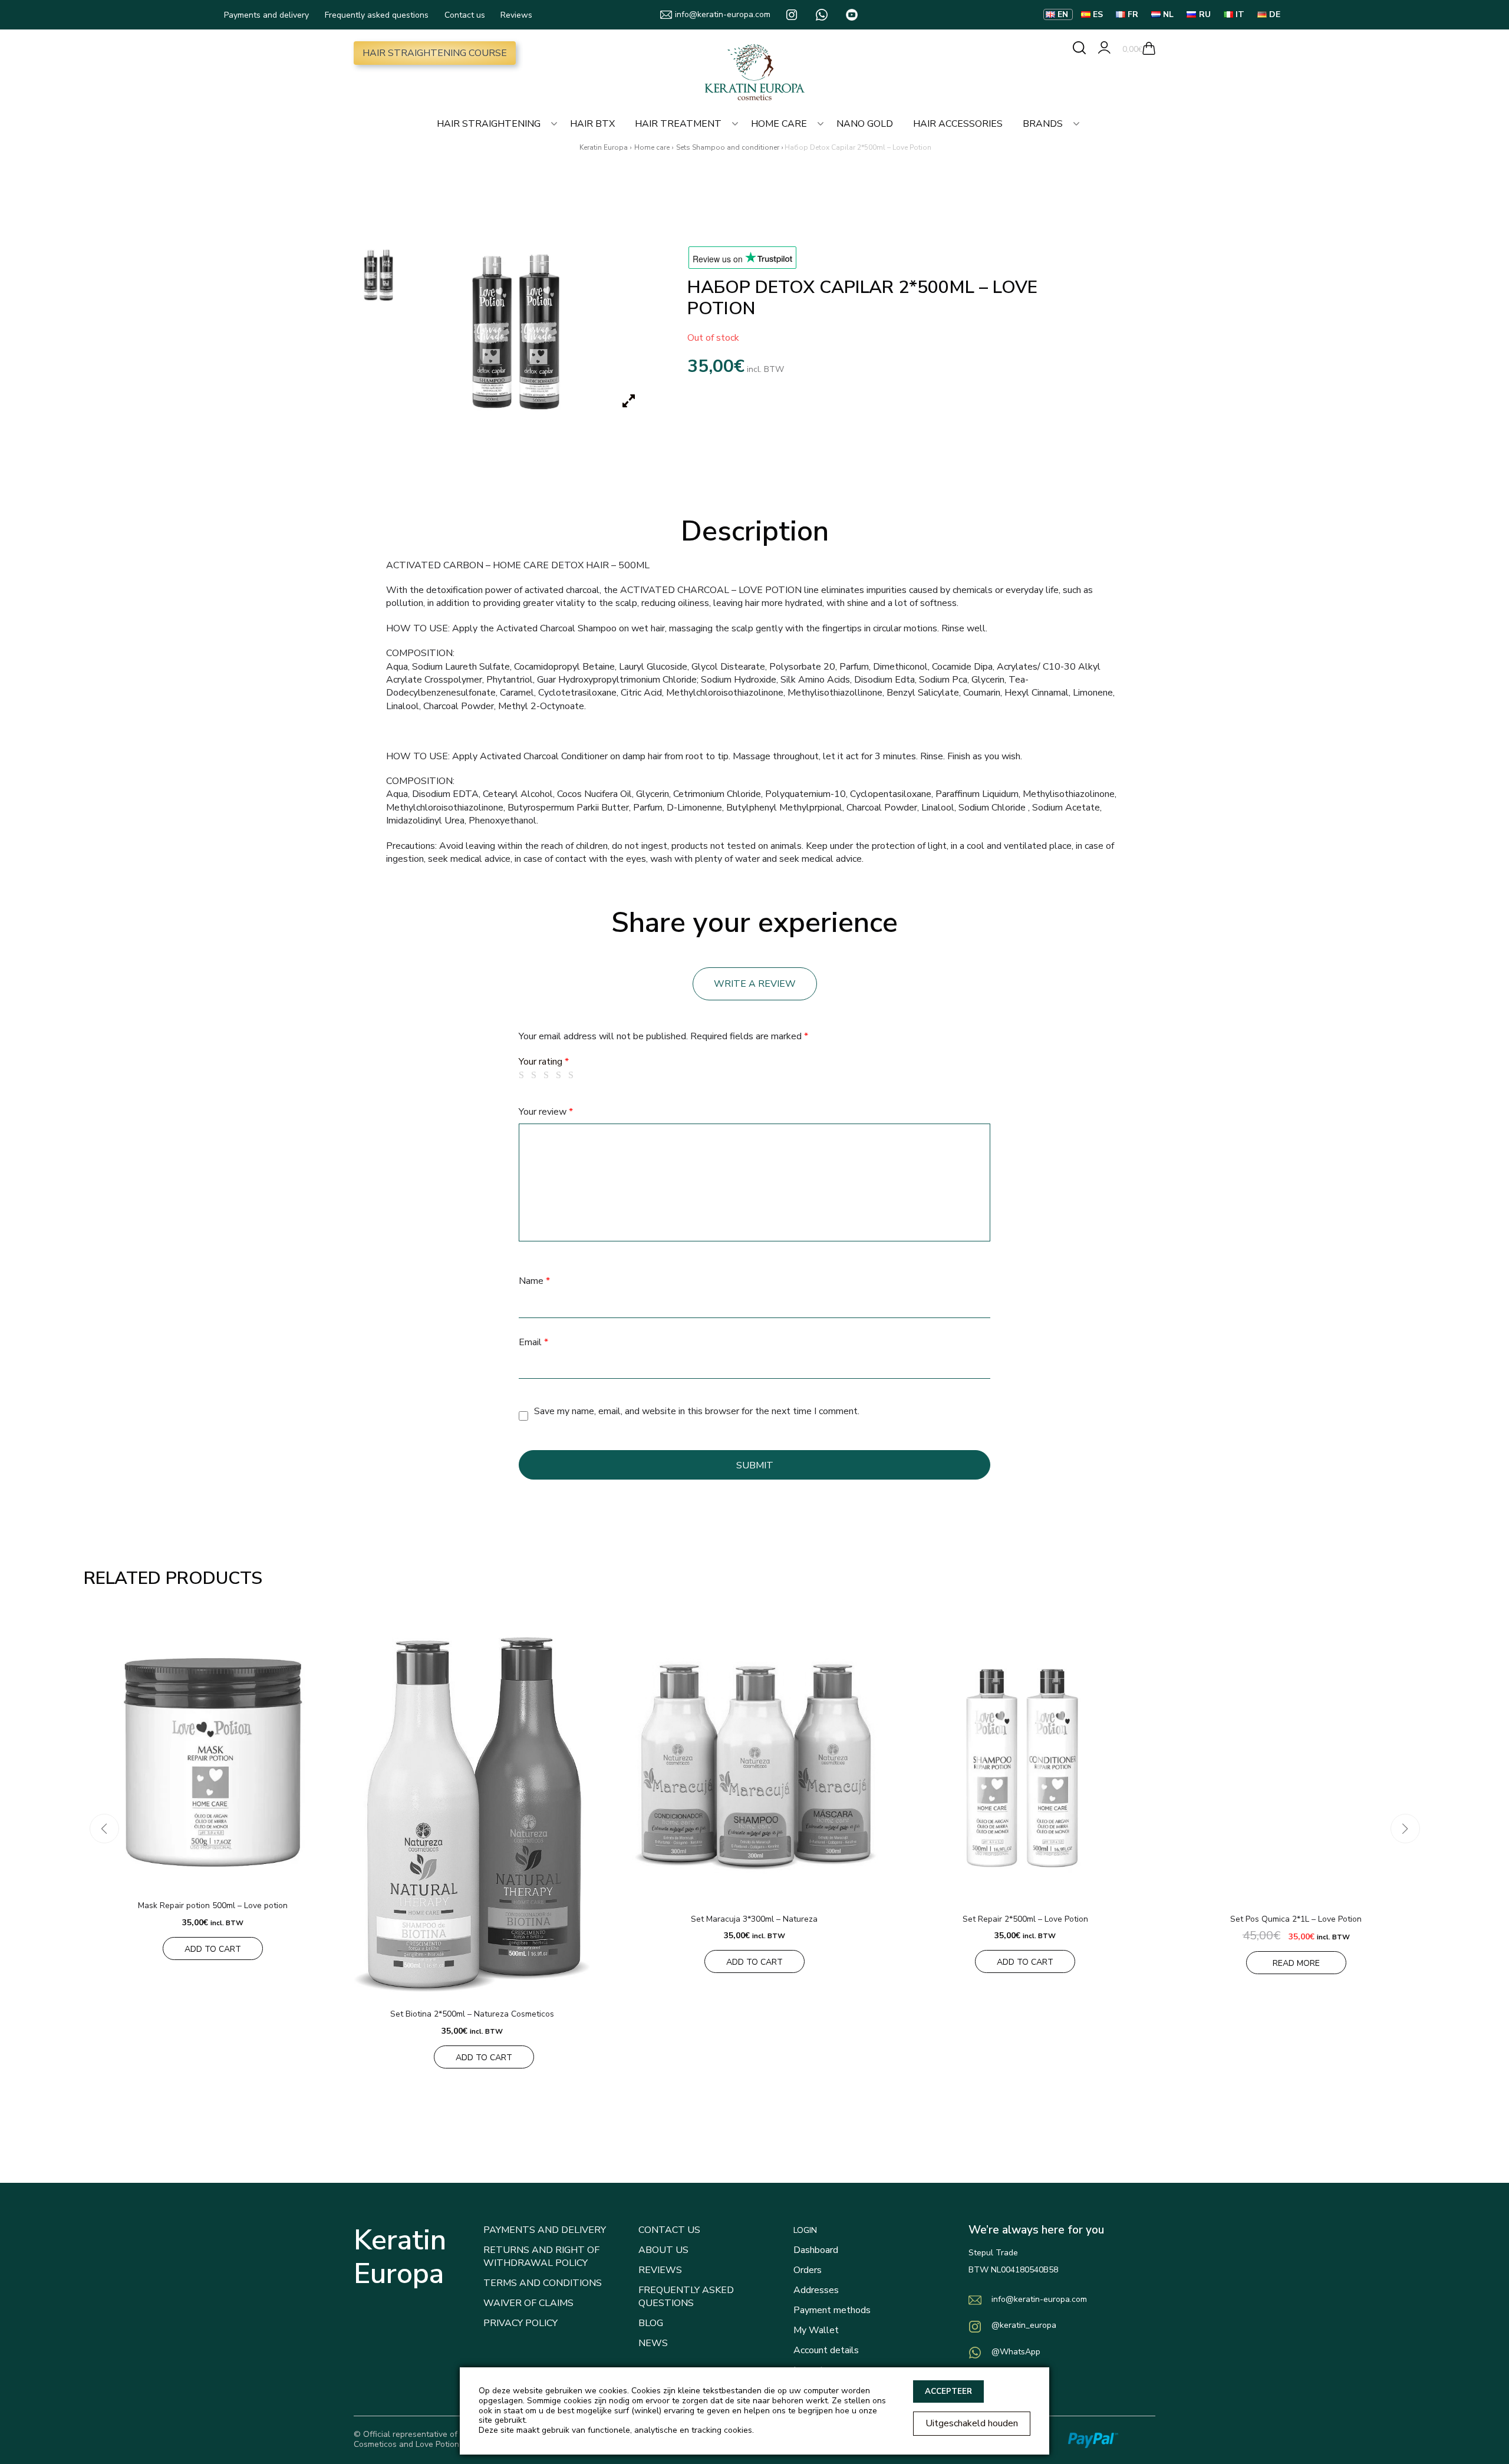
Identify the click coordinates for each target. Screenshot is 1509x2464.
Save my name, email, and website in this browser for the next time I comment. (697, 1411)
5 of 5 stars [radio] (573, 1075)
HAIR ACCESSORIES (958, 124)
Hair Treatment (678, 124)
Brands (1043, 124)
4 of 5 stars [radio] (561, 1075)
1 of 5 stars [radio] (523, 1075)
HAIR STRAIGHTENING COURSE (435, 53)
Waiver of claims (528, 2303)
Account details (826, 2350)
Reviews (516, 15)
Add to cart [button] (213, 1949)
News (653, 2343)
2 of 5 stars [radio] (536, 1075)
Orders (808, 2270)
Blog (651, 2323)
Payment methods (832, 2310)
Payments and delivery (266, 15)
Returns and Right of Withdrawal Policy (541, 2257)
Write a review (755, 984)
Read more (1296, 1963)
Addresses (816, 2290)
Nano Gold (865, 124)
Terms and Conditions (543, 2283)
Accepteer (948, 2391)
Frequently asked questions (377, 15)
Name (534, 1281)
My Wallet (816, 2330)
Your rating (544, 1062)
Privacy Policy (520, 2323)
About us (663, 2250)
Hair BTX (592, 124)
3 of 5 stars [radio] (548, 1075)
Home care (779, 124)
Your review (546, 1112)
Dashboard (816, 2250)
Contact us (465, 15)
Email (533, 1342)
